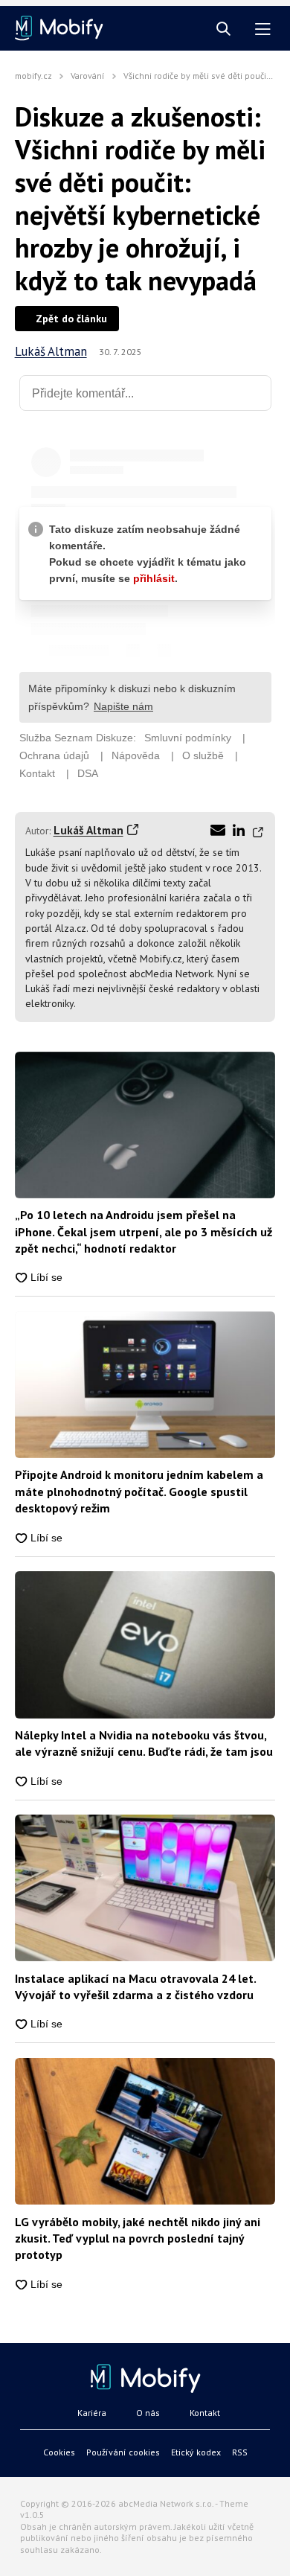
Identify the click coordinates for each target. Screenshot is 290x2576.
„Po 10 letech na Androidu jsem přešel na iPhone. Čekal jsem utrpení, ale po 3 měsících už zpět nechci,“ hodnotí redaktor (144, 1231)
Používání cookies (123, 2452)
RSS (240, 2452)
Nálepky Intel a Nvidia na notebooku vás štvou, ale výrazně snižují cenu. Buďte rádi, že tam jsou (144, 1743)
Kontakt (205, 2413)
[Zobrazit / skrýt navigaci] (263, 29)
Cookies (59, 2452)
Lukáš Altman (51, 352)
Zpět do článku (71, 319)
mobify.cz (33, 76)
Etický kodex (196, 2452)
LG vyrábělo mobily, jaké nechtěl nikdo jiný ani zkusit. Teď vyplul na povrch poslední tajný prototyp (138, 2238)
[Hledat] (223, 29)
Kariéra (92, 2413)
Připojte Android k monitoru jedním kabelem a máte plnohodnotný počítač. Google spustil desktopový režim (139, 1491)
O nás (148, 2413)
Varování (88, 76)
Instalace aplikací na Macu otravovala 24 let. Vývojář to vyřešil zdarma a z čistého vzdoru (135, 1987)
